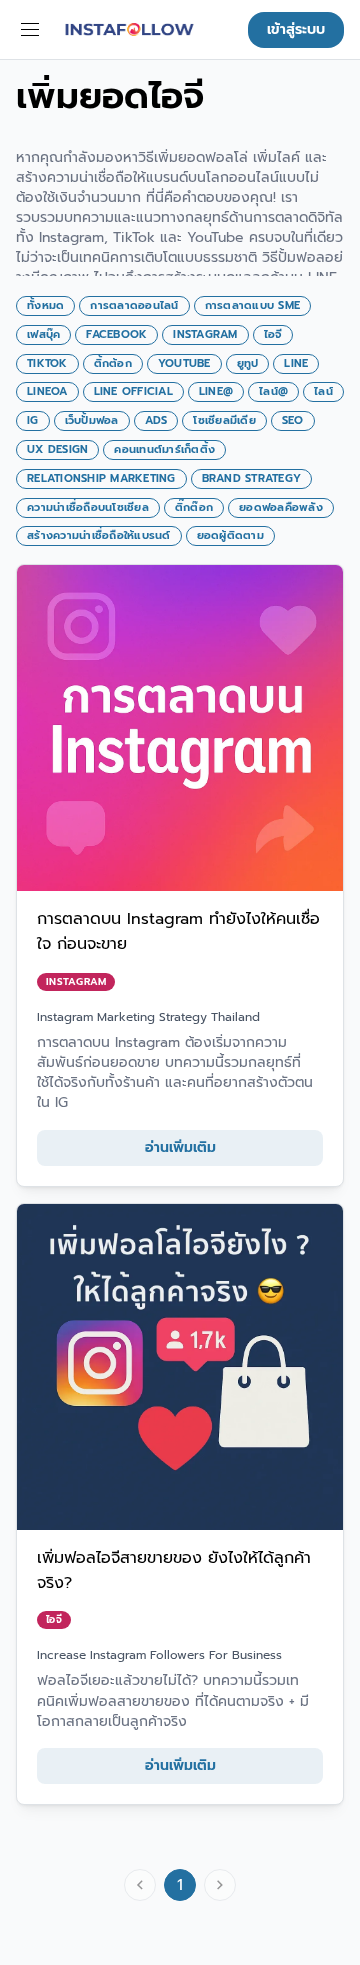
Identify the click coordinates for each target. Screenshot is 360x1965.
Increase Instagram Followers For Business (159, 1655)
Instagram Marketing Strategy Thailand (148, 1017)
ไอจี (54, 1619)
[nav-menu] (30, 30)
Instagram (76, 981)
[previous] (140, 1885)
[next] (220, 1885)
